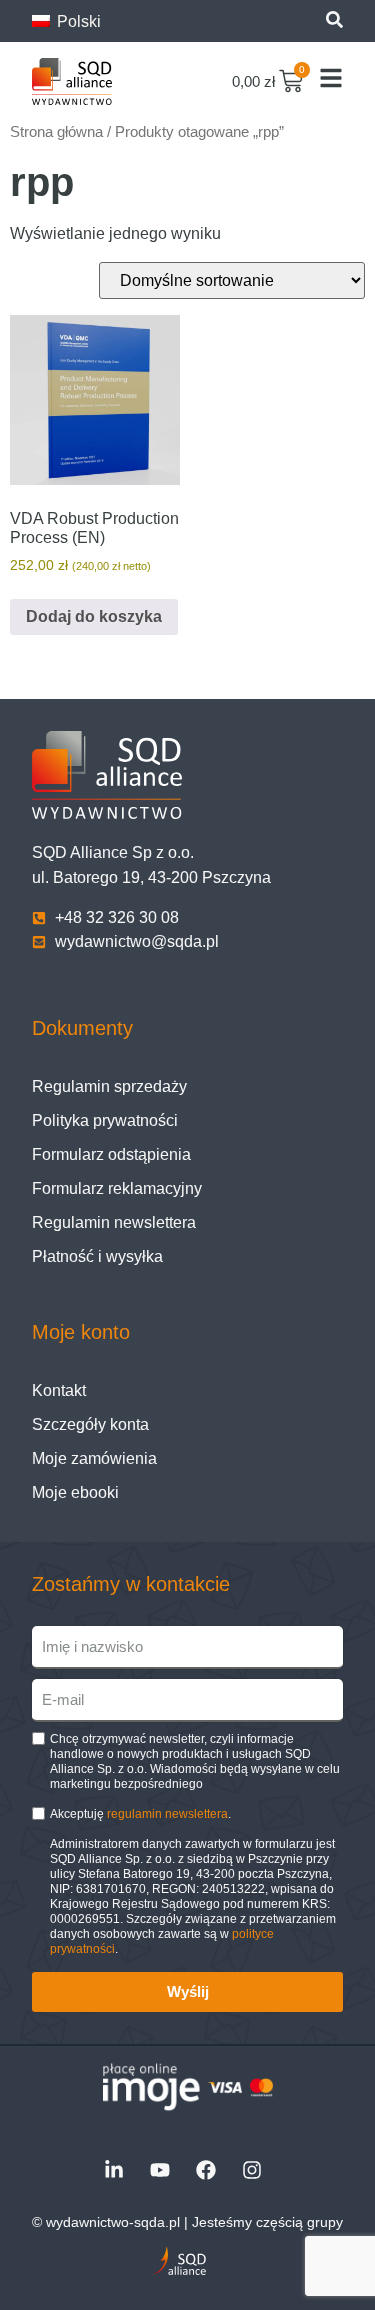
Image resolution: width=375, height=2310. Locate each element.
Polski (77, 21)
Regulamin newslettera (114, 1222)
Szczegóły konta (90, 1424)
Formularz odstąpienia (111, 1154)
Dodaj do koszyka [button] (94, 616)
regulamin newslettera (167, 1814)
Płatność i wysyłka (97, 1256)
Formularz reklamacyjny (117, 1188)
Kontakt (59, 1390)
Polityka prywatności (105, 1120)
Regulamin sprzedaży (109, 1086)
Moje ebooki (75, 1492)
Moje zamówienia (94, 1458)
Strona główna (56, 132)
